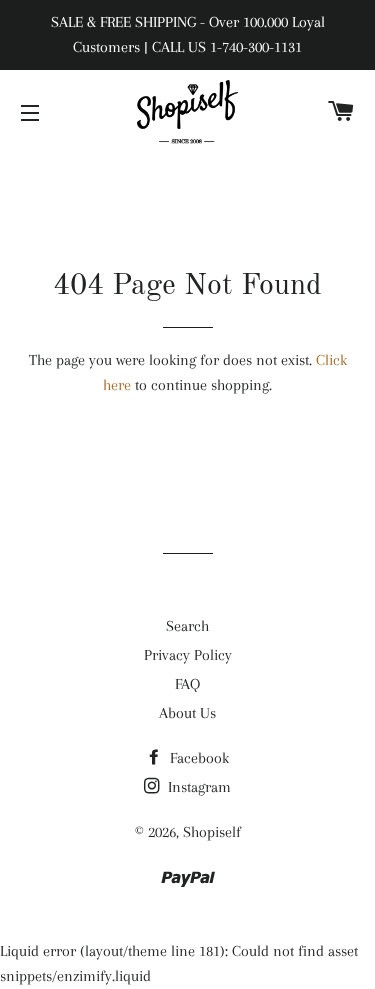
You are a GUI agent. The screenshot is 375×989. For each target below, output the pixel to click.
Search (187, 626)
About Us (187, 713)
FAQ (187, 684)
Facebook (197, 758)
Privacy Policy (188, 655)
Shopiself (212, 832)
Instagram (197, 787)
